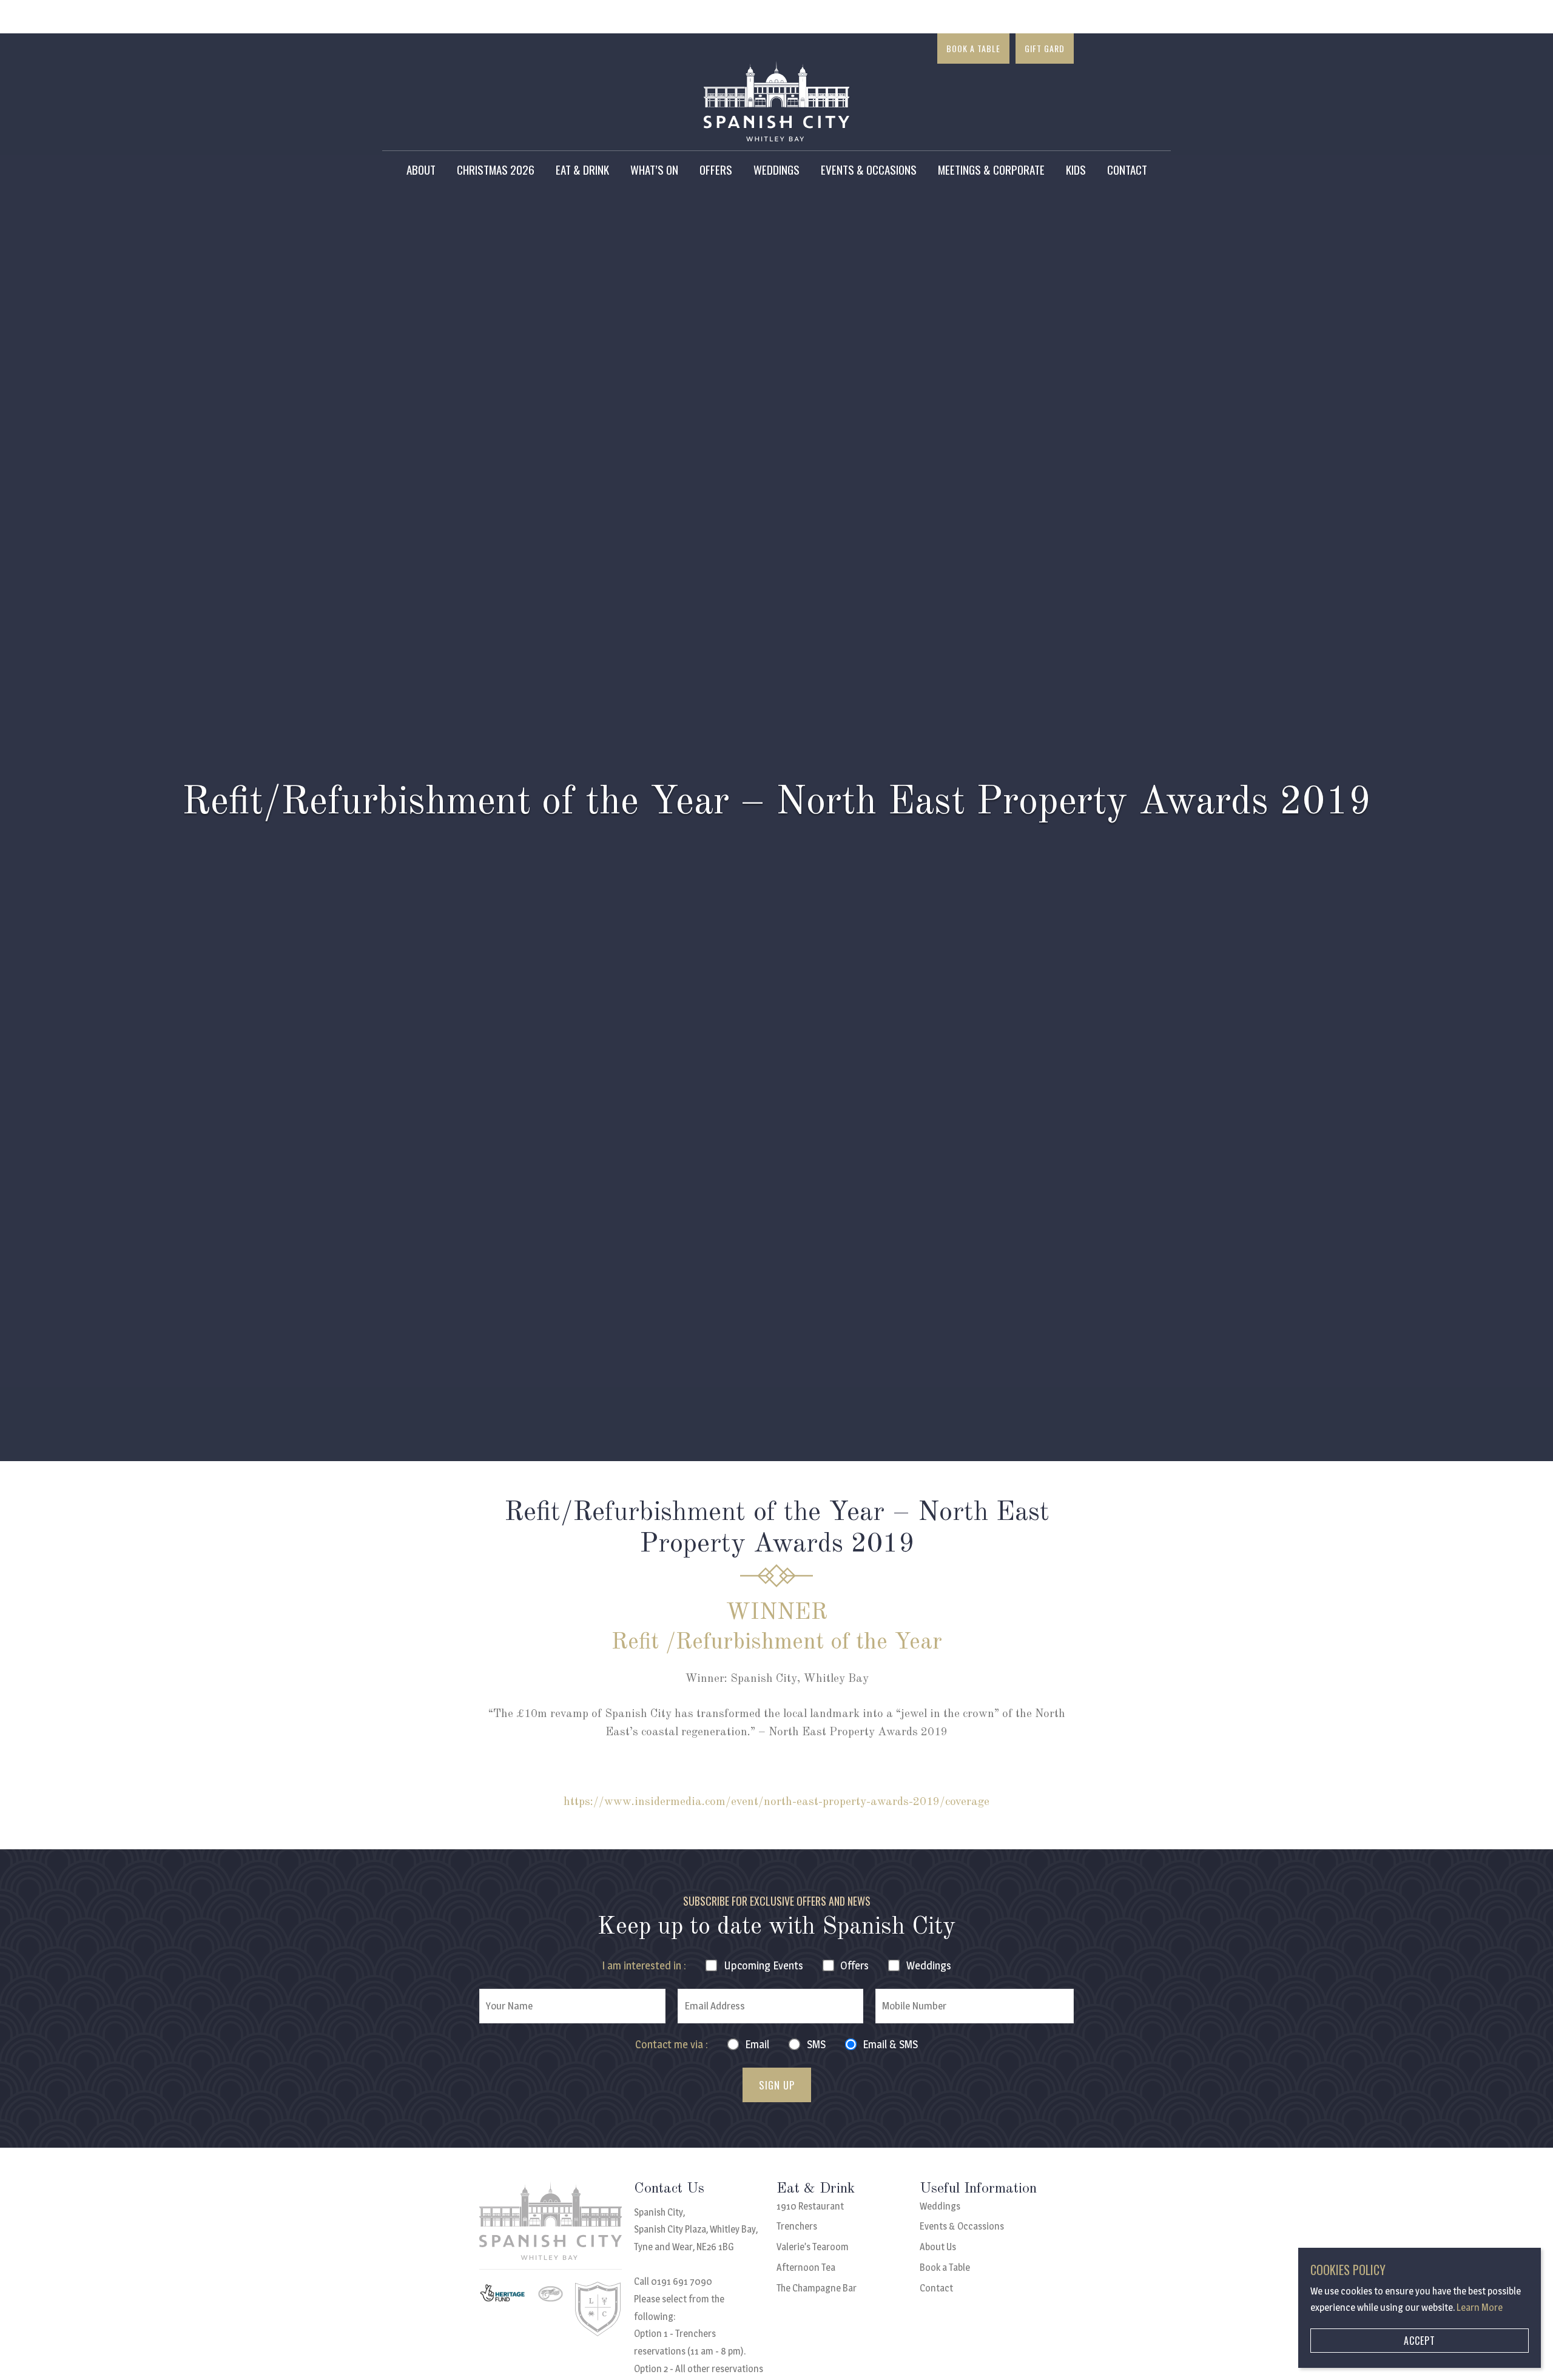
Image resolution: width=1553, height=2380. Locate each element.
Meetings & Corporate (991, 169)
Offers (716, 169)
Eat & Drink (582, 169)
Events (763, 1965)
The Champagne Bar (817, 2288)
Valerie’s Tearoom (813, 2247)
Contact (1127, 169)
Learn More (1480, 2308)
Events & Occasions (869, 169)
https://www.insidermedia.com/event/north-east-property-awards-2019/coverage (776, 1802)
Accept (1420, 2341)
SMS (816, 2044)
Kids (1076, 169)
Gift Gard (1045, 48)
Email (757, 2044)
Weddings (776, 169)
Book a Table (973, 48)
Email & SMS (890, 2044)
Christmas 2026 (496, 169)
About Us (938, 2247)
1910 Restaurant (810, 2206)
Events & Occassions (962, 2226)
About (421, 169)
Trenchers (797, 2226)
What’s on (654, 169)
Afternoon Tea (806, 2267)
